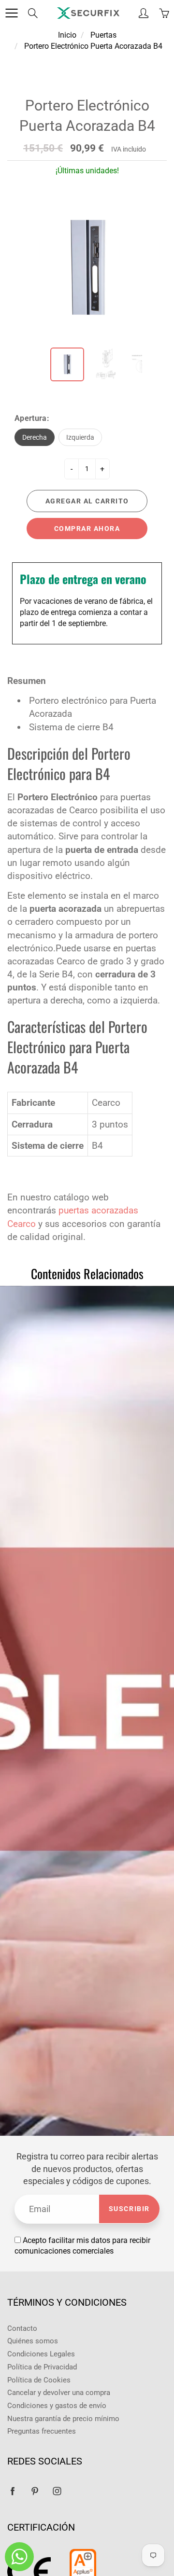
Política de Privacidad (42, 2367)
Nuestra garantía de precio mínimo (63, 2419)
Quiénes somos (33, 2341)
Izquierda (80, 437)
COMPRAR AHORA (87, 529)
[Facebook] (12, 2491)
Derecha (35, 437)
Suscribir (129, 2209)
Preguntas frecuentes (42, 2431)
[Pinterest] (35, 2491)
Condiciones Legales (41, 2354)
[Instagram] (57, 2491)
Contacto (22, 2329)
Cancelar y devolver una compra (59, 2393)
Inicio (67, 35)
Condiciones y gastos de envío (57, 2406)
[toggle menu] (11, 13)
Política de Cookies (39, 2380)
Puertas (103, 35)
